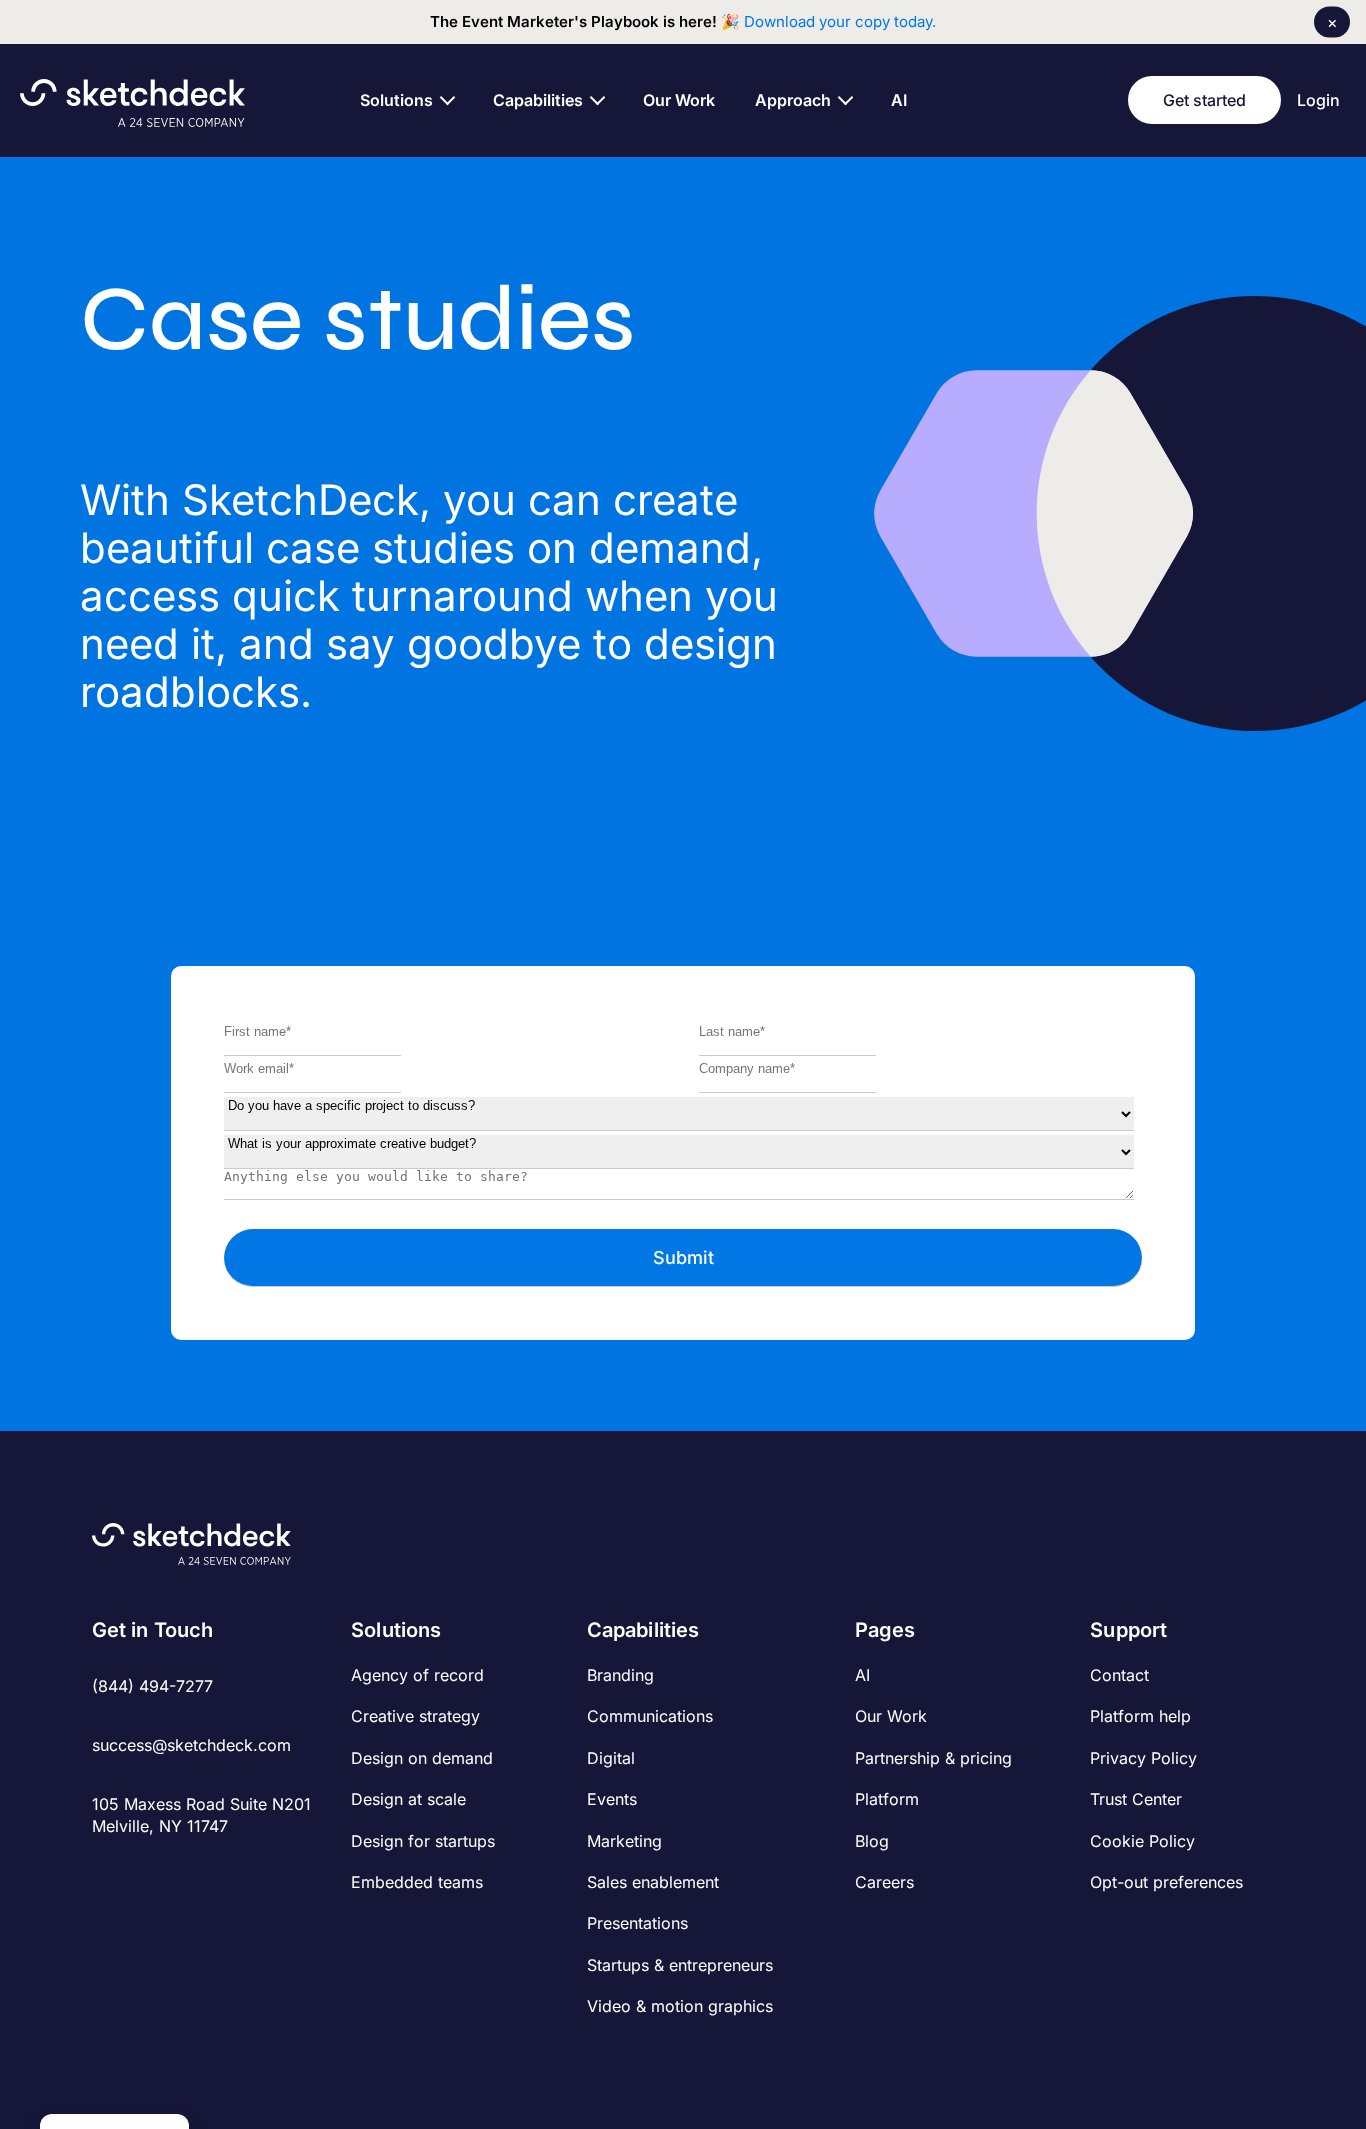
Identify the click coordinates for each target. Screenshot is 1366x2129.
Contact (1119, 1675)
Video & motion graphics (680, 2006)
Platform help (1140, 1716)
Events (612, 1799)
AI (862, 1675)
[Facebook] (104, 1870)
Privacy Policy (1143, 1758)
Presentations (637, 1923)
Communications (650, 1716)
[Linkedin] (170, 1870)
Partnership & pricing (933, 1758)
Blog (872, 1841)
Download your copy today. (840, 21)
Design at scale (408, 1799)
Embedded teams (417, 1882)
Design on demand (422, 1758)
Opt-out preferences (1166, 1882)
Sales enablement (653, 1882)
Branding (620, 1675)
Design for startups (423, 1841)
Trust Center (1136, 1799)
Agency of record (417, 1675)
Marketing (624, 1841)
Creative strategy (415, 1716)
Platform (887, 1799)
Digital (611, 1758)
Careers (884, 1882)
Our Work (891, 1716)
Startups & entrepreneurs (680, 1965)
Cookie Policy (1142, 1841)
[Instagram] (137, 1870)
